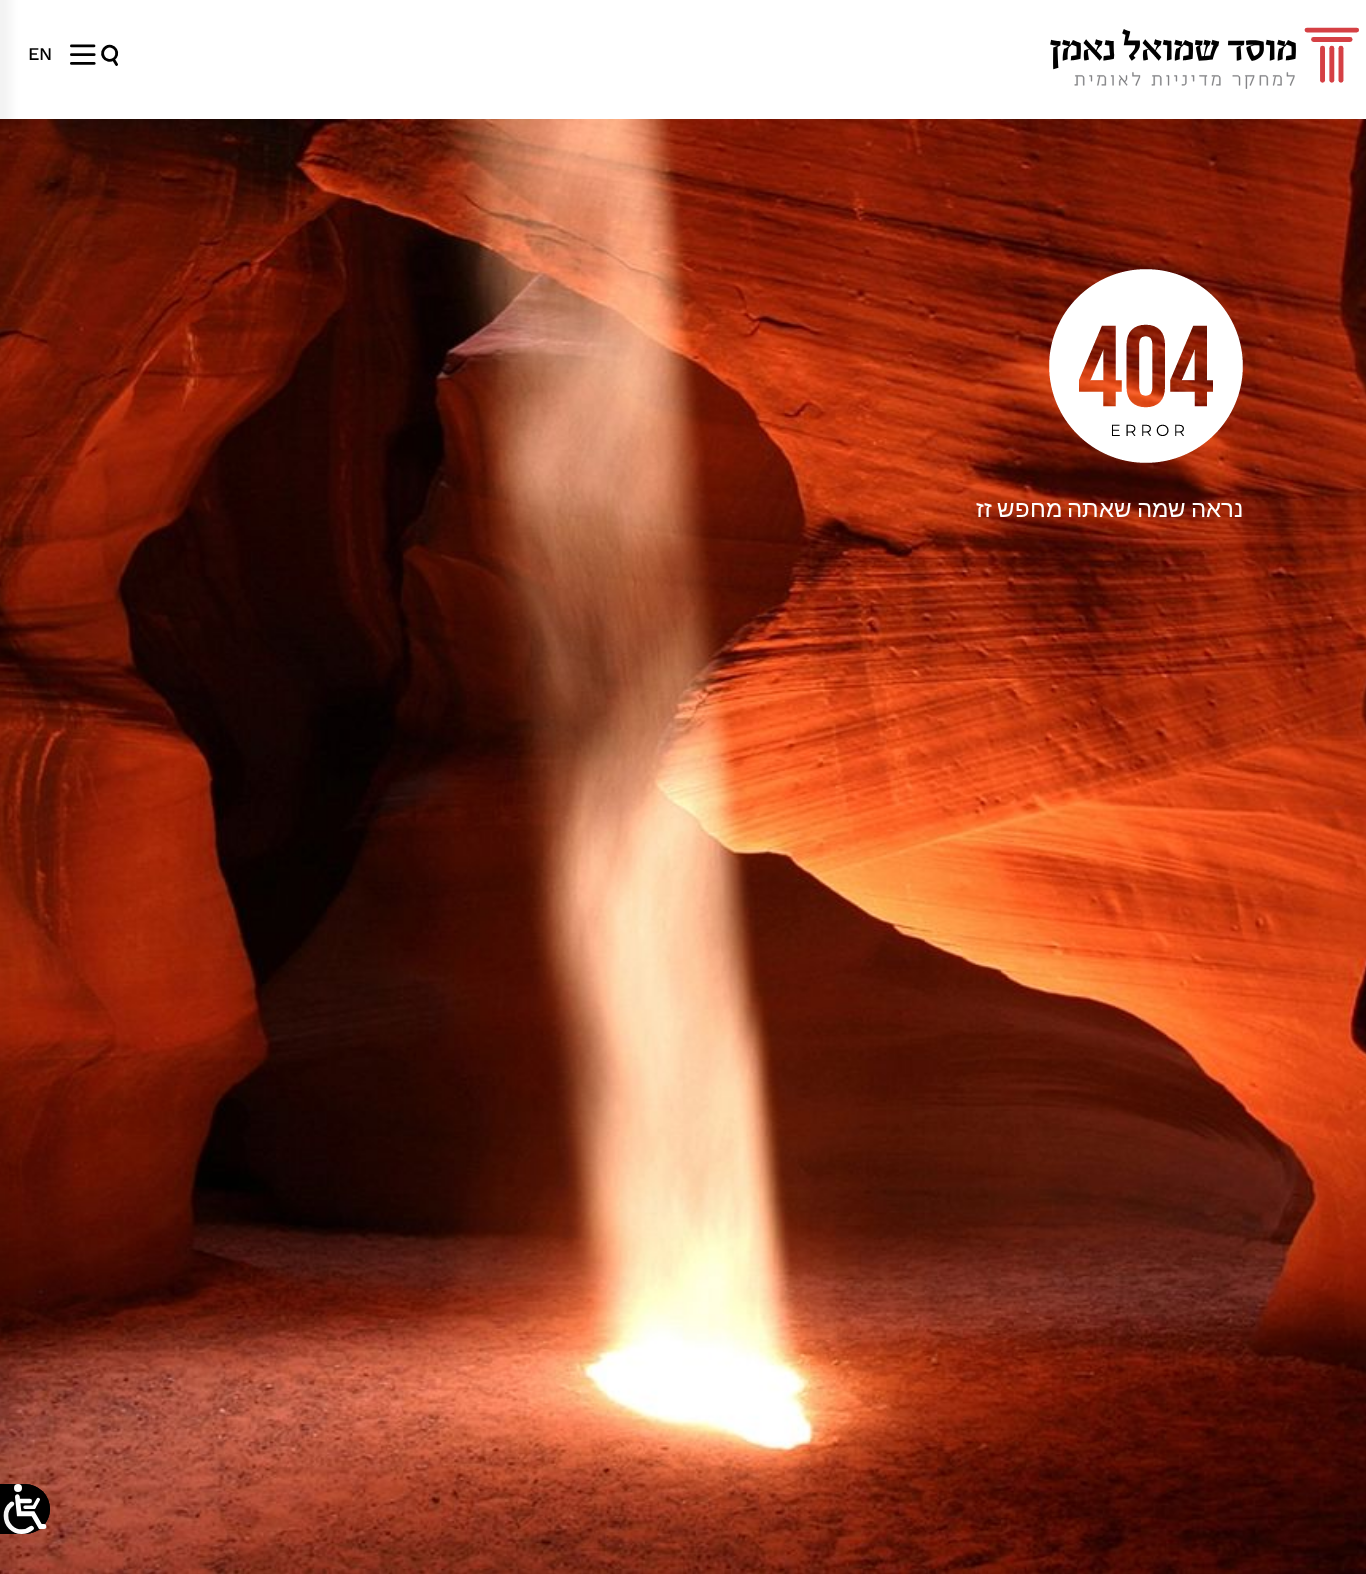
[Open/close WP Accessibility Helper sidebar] (25, 1509)
